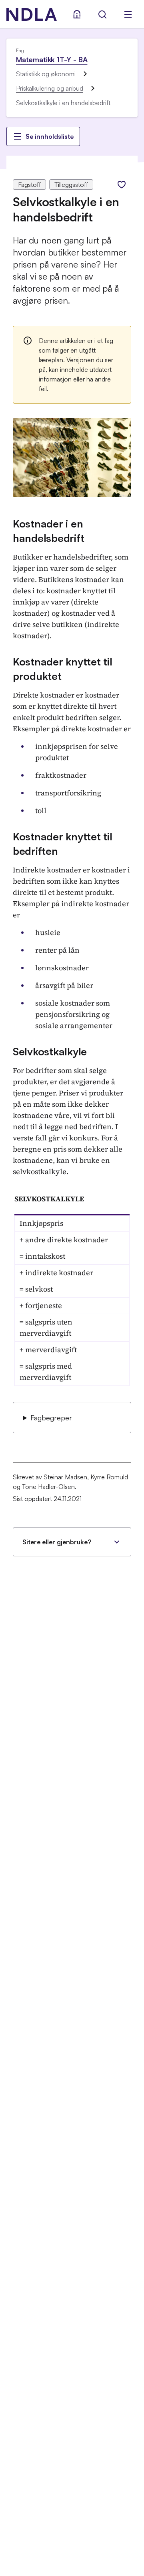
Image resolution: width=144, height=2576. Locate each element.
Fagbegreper (51, 1418)
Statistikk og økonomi (46, 74)
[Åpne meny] (128, 14)
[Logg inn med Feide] (77, 14)
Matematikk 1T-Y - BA (52, 59)
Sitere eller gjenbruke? (57, 1542)
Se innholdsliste (50, 136)
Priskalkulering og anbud (50, 88)
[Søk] (102, 14)
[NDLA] (32, 14)
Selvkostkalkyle (50, 1051)
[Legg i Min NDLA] (122, 185)
